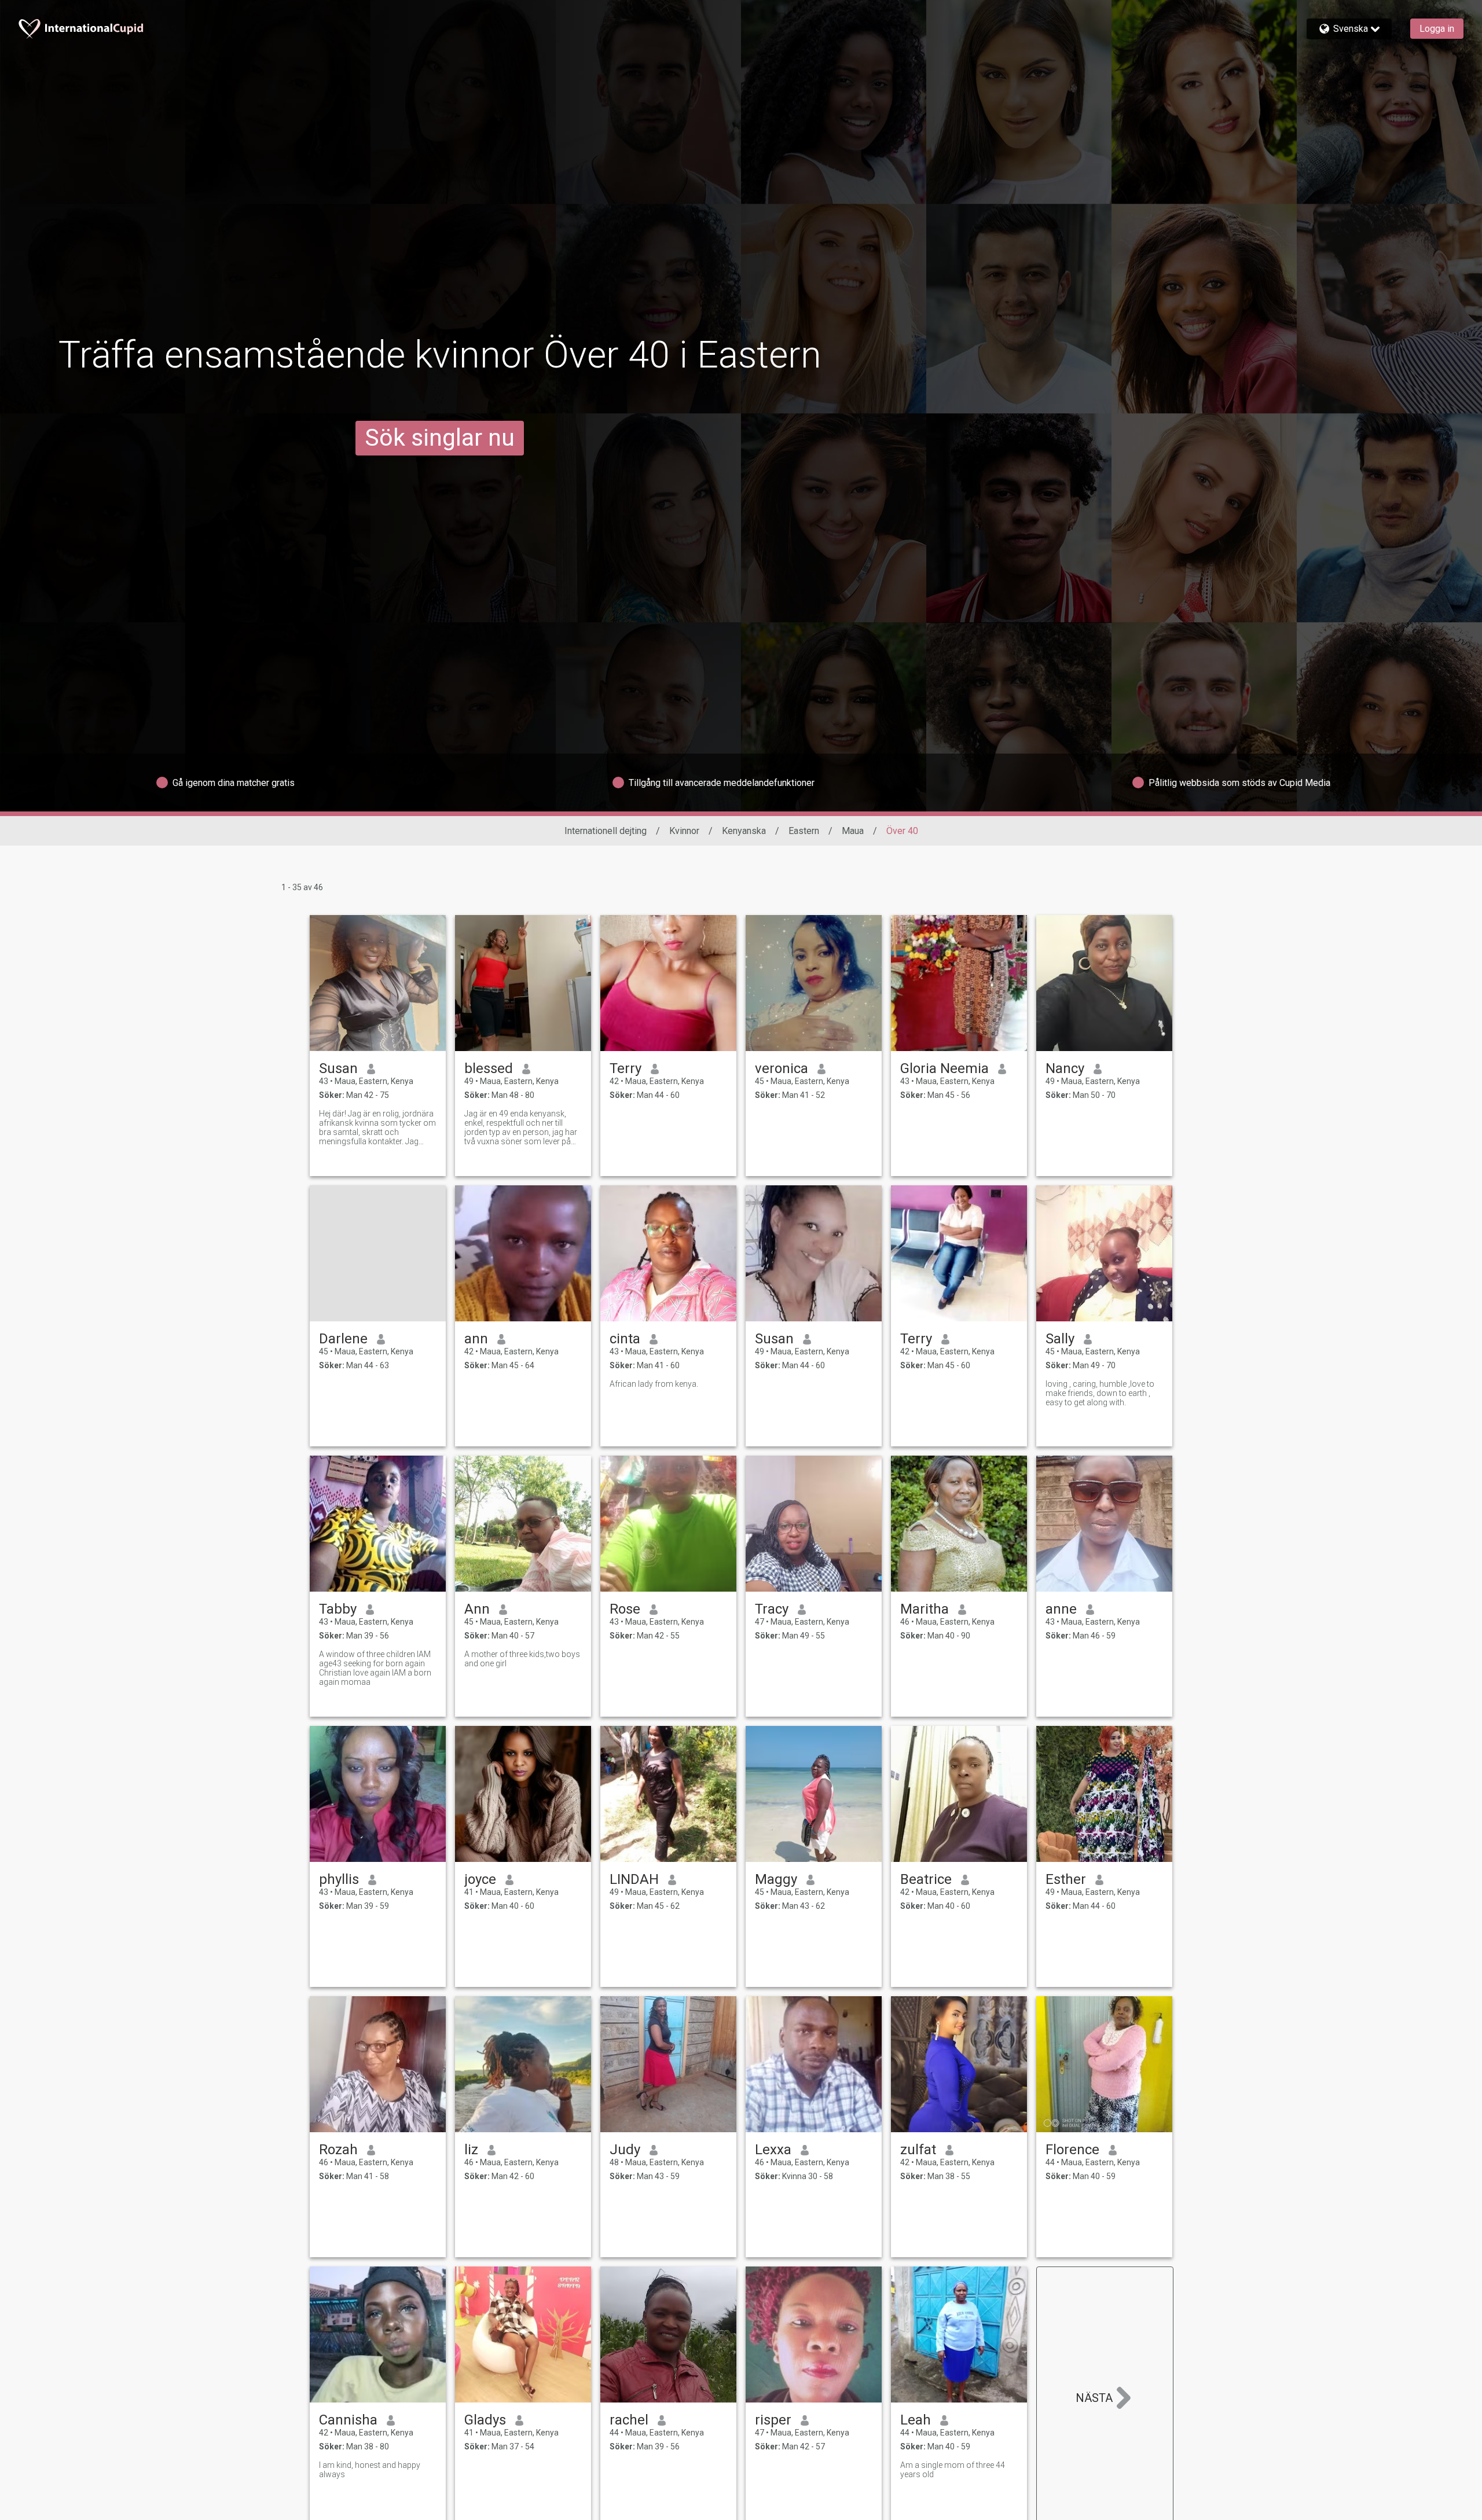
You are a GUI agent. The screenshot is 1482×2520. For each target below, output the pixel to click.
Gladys (485, 2420)
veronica (782, 1068)
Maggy (776, 1879)
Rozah (338, 2150)
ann (476, 1339)
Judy (625, 2150)
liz (471, 2150)
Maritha (925, 1609)
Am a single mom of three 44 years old (953, 2470)
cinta (625, 1339)
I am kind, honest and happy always (370, 2470)
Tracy (772, 1609)
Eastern (804, 831)
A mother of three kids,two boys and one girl (522, 1659)
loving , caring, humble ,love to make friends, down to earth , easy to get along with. (1100, 1393)
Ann (477, 1609)
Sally (1060, 1339)
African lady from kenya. (654, 1384)
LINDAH (634, 1879)
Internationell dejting (606, 831)
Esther (1066, 1879)
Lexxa (773, 2150)
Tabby (338, 1609)
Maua (853, 831)
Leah (916, 2420)
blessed (489, 1068)
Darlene (343, 1339)
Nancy (1065, 1068)
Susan (338, 1068)
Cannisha (348, 2420)
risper (773, 2420)
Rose (625, 1609)
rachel (629, 2420)
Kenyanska (744, 831)
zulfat (918, 2150)
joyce (480, 1879)
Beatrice (926, 1879)
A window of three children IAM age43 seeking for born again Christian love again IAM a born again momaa (375, 1668)
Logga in (1437, 29)
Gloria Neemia (944, 1068)
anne (1061, 1609)
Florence (1072, 2150)
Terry (626, 1068)
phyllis (339, 1879)
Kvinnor (684, 831)
